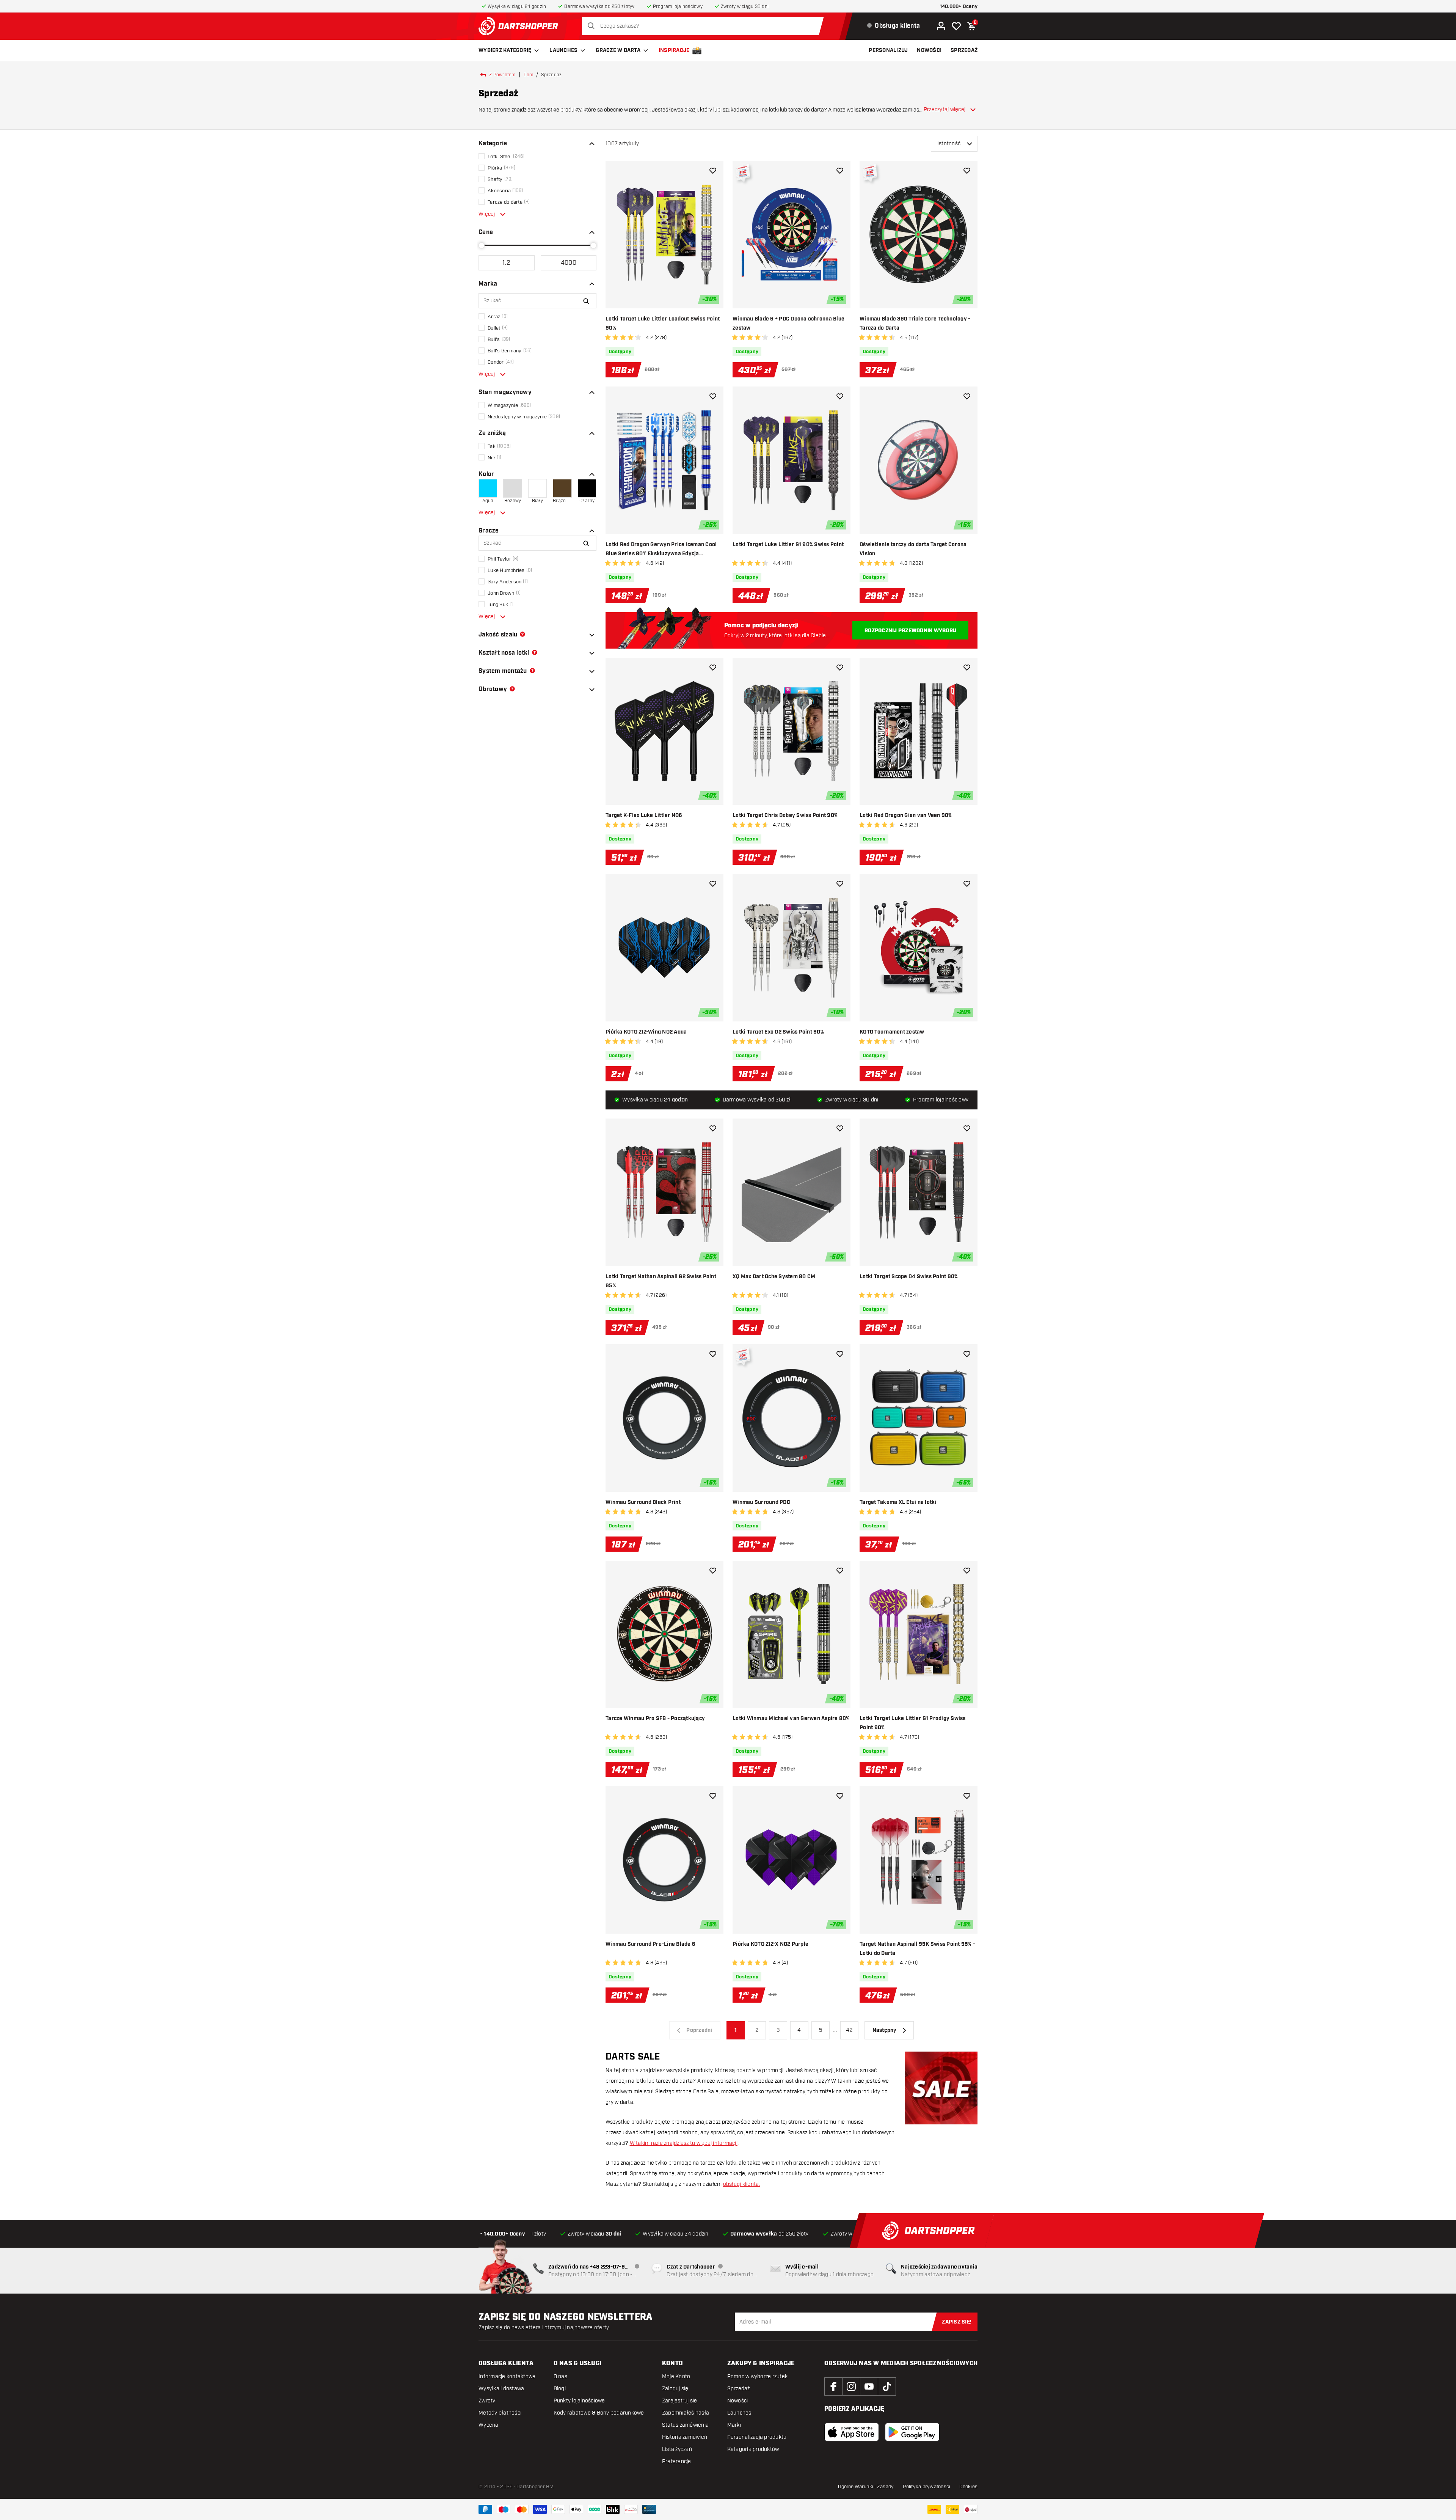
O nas (560, 2376)
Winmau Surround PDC (761, 1502)
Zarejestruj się (680, 2401)
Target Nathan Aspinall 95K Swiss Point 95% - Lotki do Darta (917, 1949)
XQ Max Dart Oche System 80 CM (774, 1277)
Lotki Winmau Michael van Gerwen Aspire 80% (791, 1719)
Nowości (738, 2401)
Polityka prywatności (926, 2487)
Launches (563, 50)
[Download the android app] (912, 2432)
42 (849, 2030)
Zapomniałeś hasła (686, 2413)
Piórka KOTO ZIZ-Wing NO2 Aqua (646, 1032)
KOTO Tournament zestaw (892, 1032)
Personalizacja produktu (757, 2437)
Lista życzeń (677, 2449)
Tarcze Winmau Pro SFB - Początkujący (655, 1719)
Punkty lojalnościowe (579, 2401)
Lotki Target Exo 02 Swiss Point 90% (778, 1032)
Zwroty (487, 2401)
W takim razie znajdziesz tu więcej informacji (684, 2143)
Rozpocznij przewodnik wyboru (910, 631)
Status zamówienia (685, 2425)
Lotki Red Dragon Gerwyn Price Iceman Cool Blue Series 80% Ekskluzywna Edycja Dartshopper (661, 550)
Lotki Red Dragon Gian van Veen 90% (906, 815)
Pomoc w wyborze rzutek (758, 2376)
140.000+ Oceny (959, 7)
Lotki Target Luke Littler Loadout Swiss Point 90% (663, 324)
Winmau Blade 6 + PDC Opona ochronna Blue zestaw (788, 324)
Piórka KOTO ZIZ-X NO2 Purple (770, 1944)
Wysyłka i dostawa (501, 2389)
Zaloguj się (675, 2389)
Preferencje (677, 2461)
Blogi (560, 2389)
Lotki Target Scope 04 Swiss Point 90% (909, 1277)
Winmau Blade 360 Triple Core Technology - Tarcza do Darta (915, 324)
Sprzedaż (739, 2389)
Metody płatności (500, 2413)
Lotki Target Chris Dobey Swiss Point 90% (785, 815)
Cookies (968, 2487)
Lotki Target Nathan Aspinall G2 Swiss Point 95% (661, 1281)
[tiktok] (887, 2386)
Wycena (489, 2425)
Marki (734, 2425)
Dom (529, 75)
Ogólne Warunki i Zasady (866, 2487)
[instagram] (851, 2386)
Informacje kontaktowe (507, 2376)
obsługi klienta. (742, 2184)
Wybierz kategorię (505, 50)
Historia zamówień (685, 2437)
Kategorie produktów (753, 2449)
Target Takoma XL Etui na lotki (898, 1502)
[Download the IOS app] (852, 2432)
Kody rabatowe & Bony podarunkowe (599, 2413)
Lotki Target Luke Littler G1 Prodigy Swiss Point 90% (913, 1723)
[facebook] (833, 2386)
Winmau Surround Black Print (643, 1502)
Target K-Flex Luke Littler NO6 (644, 815)
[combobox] (705, 26)
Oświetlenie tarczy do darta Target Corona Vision (913, 549)
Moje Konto (676, 2376)
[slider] (482, 245)
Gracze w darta (618, 50)
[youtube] (869, 2386)
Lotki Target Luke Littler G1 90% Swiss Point (788, 545)
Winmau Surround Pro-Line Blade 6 (650, 1944)
